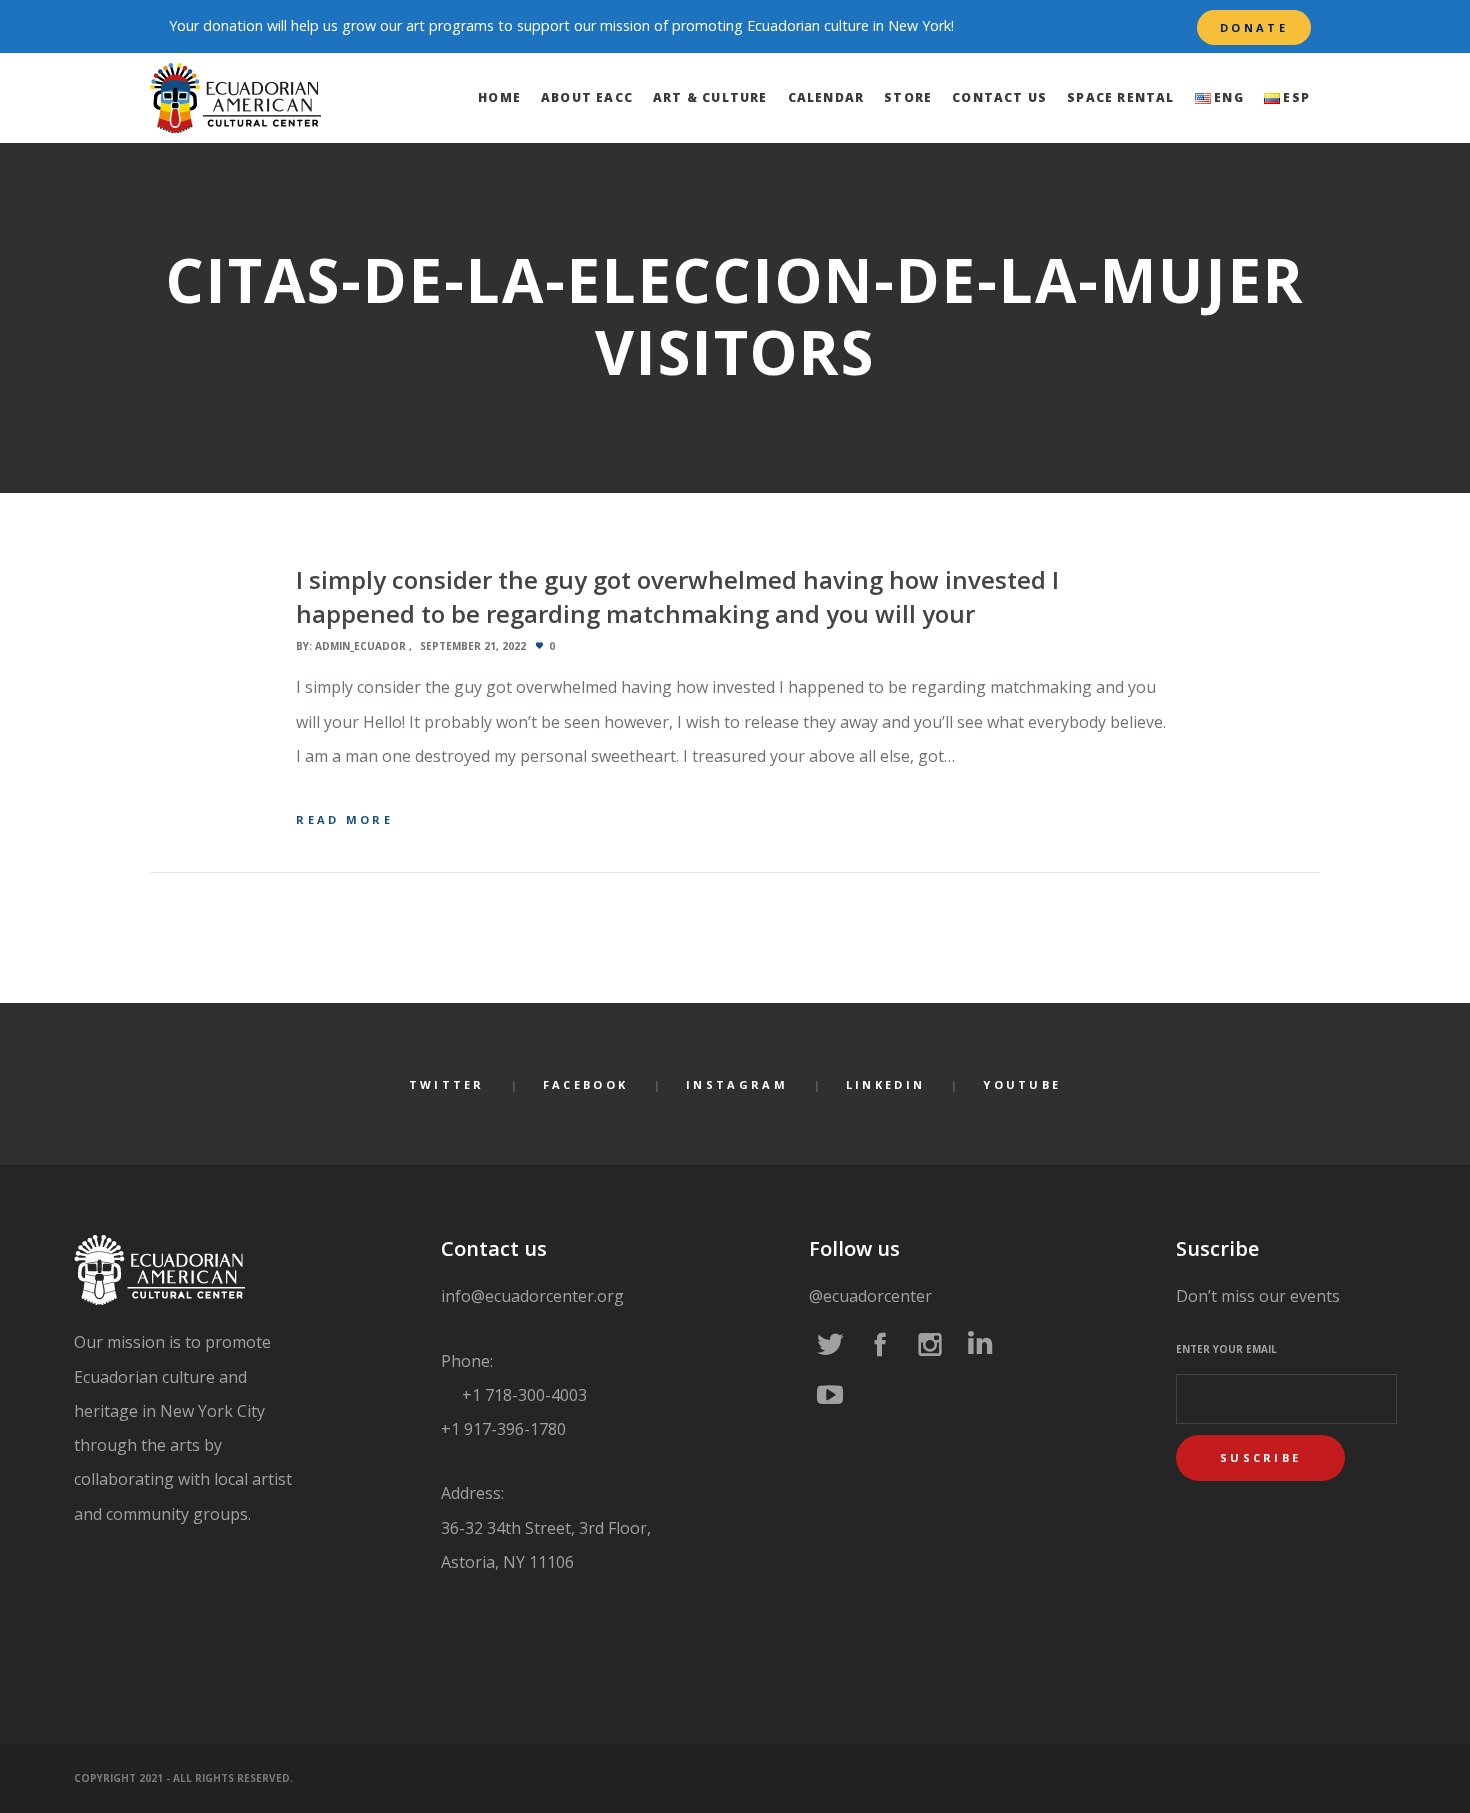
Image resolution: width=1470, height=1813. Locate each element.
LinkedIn (885, 1084)
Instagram (737, 1084)
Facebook (585, 1084)
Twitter (447, 1084)
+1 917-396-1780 (503, 1429)
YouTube (1022, 1084)
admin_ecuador (360, 646)
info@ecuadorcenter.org (532, 1296)
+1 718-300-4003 (522, 1395)
